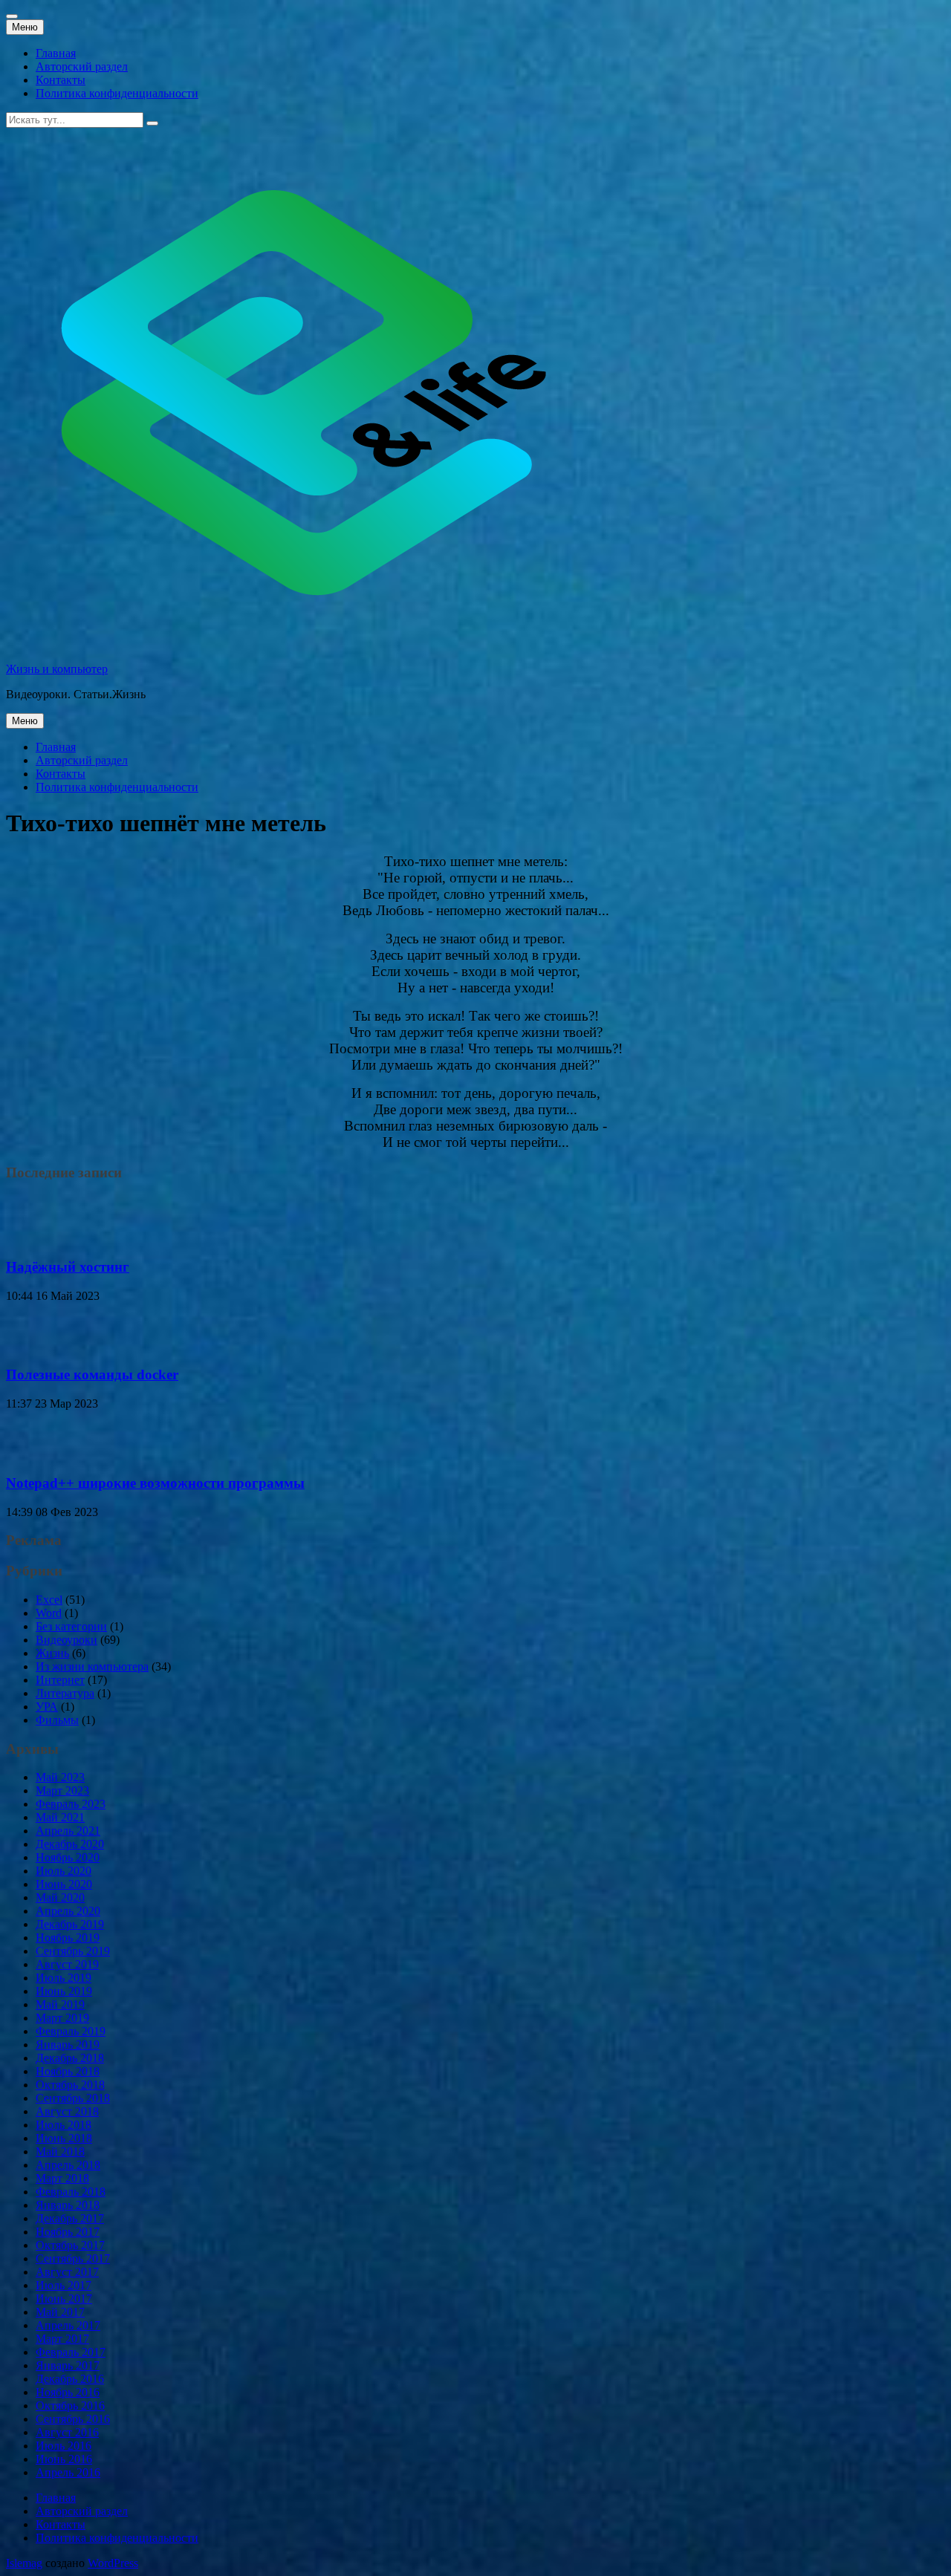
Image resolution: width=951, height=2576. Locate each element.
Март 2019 (62, 2018)
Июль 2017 (64, 2285)
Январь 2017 (68, 2365)
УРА (47, 1707)
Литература (65, 1693)
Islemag (24, 2563)
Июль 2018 (64, 2125)
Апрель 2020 (68, 1911)
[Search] (152, 123)
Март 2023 (62, 1790)
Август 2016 (67, 2432)
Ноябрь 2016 (68, 2392)
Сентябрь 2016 (73, 2419)
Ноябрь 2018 (68, 2071)
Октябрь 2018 (70, 2085)
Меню (25, 27)
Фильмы (57, 1720)
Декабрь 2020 (70, 1844)
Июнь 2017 (64, 2299)
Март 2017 (62, 2339)
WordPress (113, 2563)
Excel (49, 1600)
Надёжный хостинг (68, 1267)
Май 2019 (60, 2004)
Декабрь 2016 (70, 2379)
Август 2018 (67, 2111)
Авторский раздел (82, 66)
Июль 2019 (64, 1978)
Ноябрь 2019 (68, 1938)
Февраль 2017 (71, 2352)
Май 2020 (60, 1897)
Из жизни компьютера (92, 1666)
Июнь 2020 (64, 1884)
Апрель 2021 (68, 1831)
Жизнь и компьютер (57, 669)
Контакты (61, 80)
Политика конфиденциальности (117, 93)
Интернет (60, 1680)
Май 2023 (60, 1777)
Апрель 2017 (68, 2325)
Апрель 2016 (68, 2472)
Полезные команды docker (92, 1375)
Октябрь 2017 (70, 2245)
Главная (56, 53)
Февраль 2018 (71, 2192)
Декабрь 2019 (70, 1924)
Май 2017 (60, 2312)
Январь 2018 (68, 2205)
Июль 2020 (64, 1871)
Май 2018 (60, 2151)
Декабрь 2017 (70, 2218)
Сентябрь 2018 (73, 2098)
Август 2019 (67, 1964)
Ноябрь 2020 (68, 1857)
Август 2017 (67, 2272)
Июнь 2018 (64, 2138)
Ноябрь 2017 (68, 2232)
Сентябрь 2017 (73, 2258)
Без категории (71, 1626)
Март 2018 (62, 2178)
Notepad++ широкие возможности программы (155, 1483)
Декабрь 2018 (70, 2058)
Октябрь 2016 (70, 2406)
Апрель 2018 (68, 2165)
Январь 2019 (68, 2045)
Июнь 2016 (64, 2459)
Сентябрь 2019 (73, 1951)
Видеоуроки (66, 1640)
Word (49, 1613)
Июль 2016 (64, 2446)
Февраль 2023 (71, 1804)
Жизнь (52, 1653)
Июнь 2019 (64, 1991)
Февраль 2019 (71, 2031)
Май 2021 (60, 1817)
